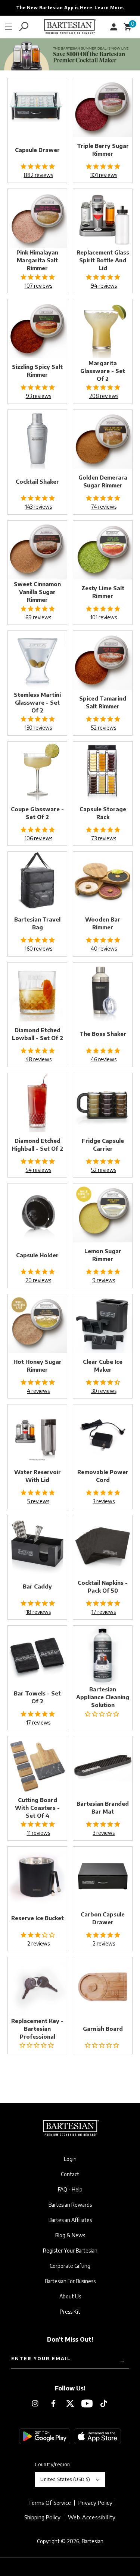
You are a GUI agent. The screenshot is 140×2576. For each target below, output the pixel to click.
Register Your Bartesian (70, 2251)
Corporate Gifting (70, 2266)
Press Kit (70, 2312)
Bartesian (93, 2541)
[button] (9, 27)
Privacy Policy (95, 2503)
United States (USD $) (65, 2479)
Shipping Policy (42, 2517)
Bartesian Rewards (70, 2205)
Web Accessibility (92, 2517)
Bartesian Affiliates (70, 2220)
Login (70, 2159)
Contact (70, 2174)
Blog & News (70, 2235)
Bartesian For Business (70, 2281)
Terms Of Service (49, 2503)
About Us (70, 2297)
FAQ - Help (70, 2190)
